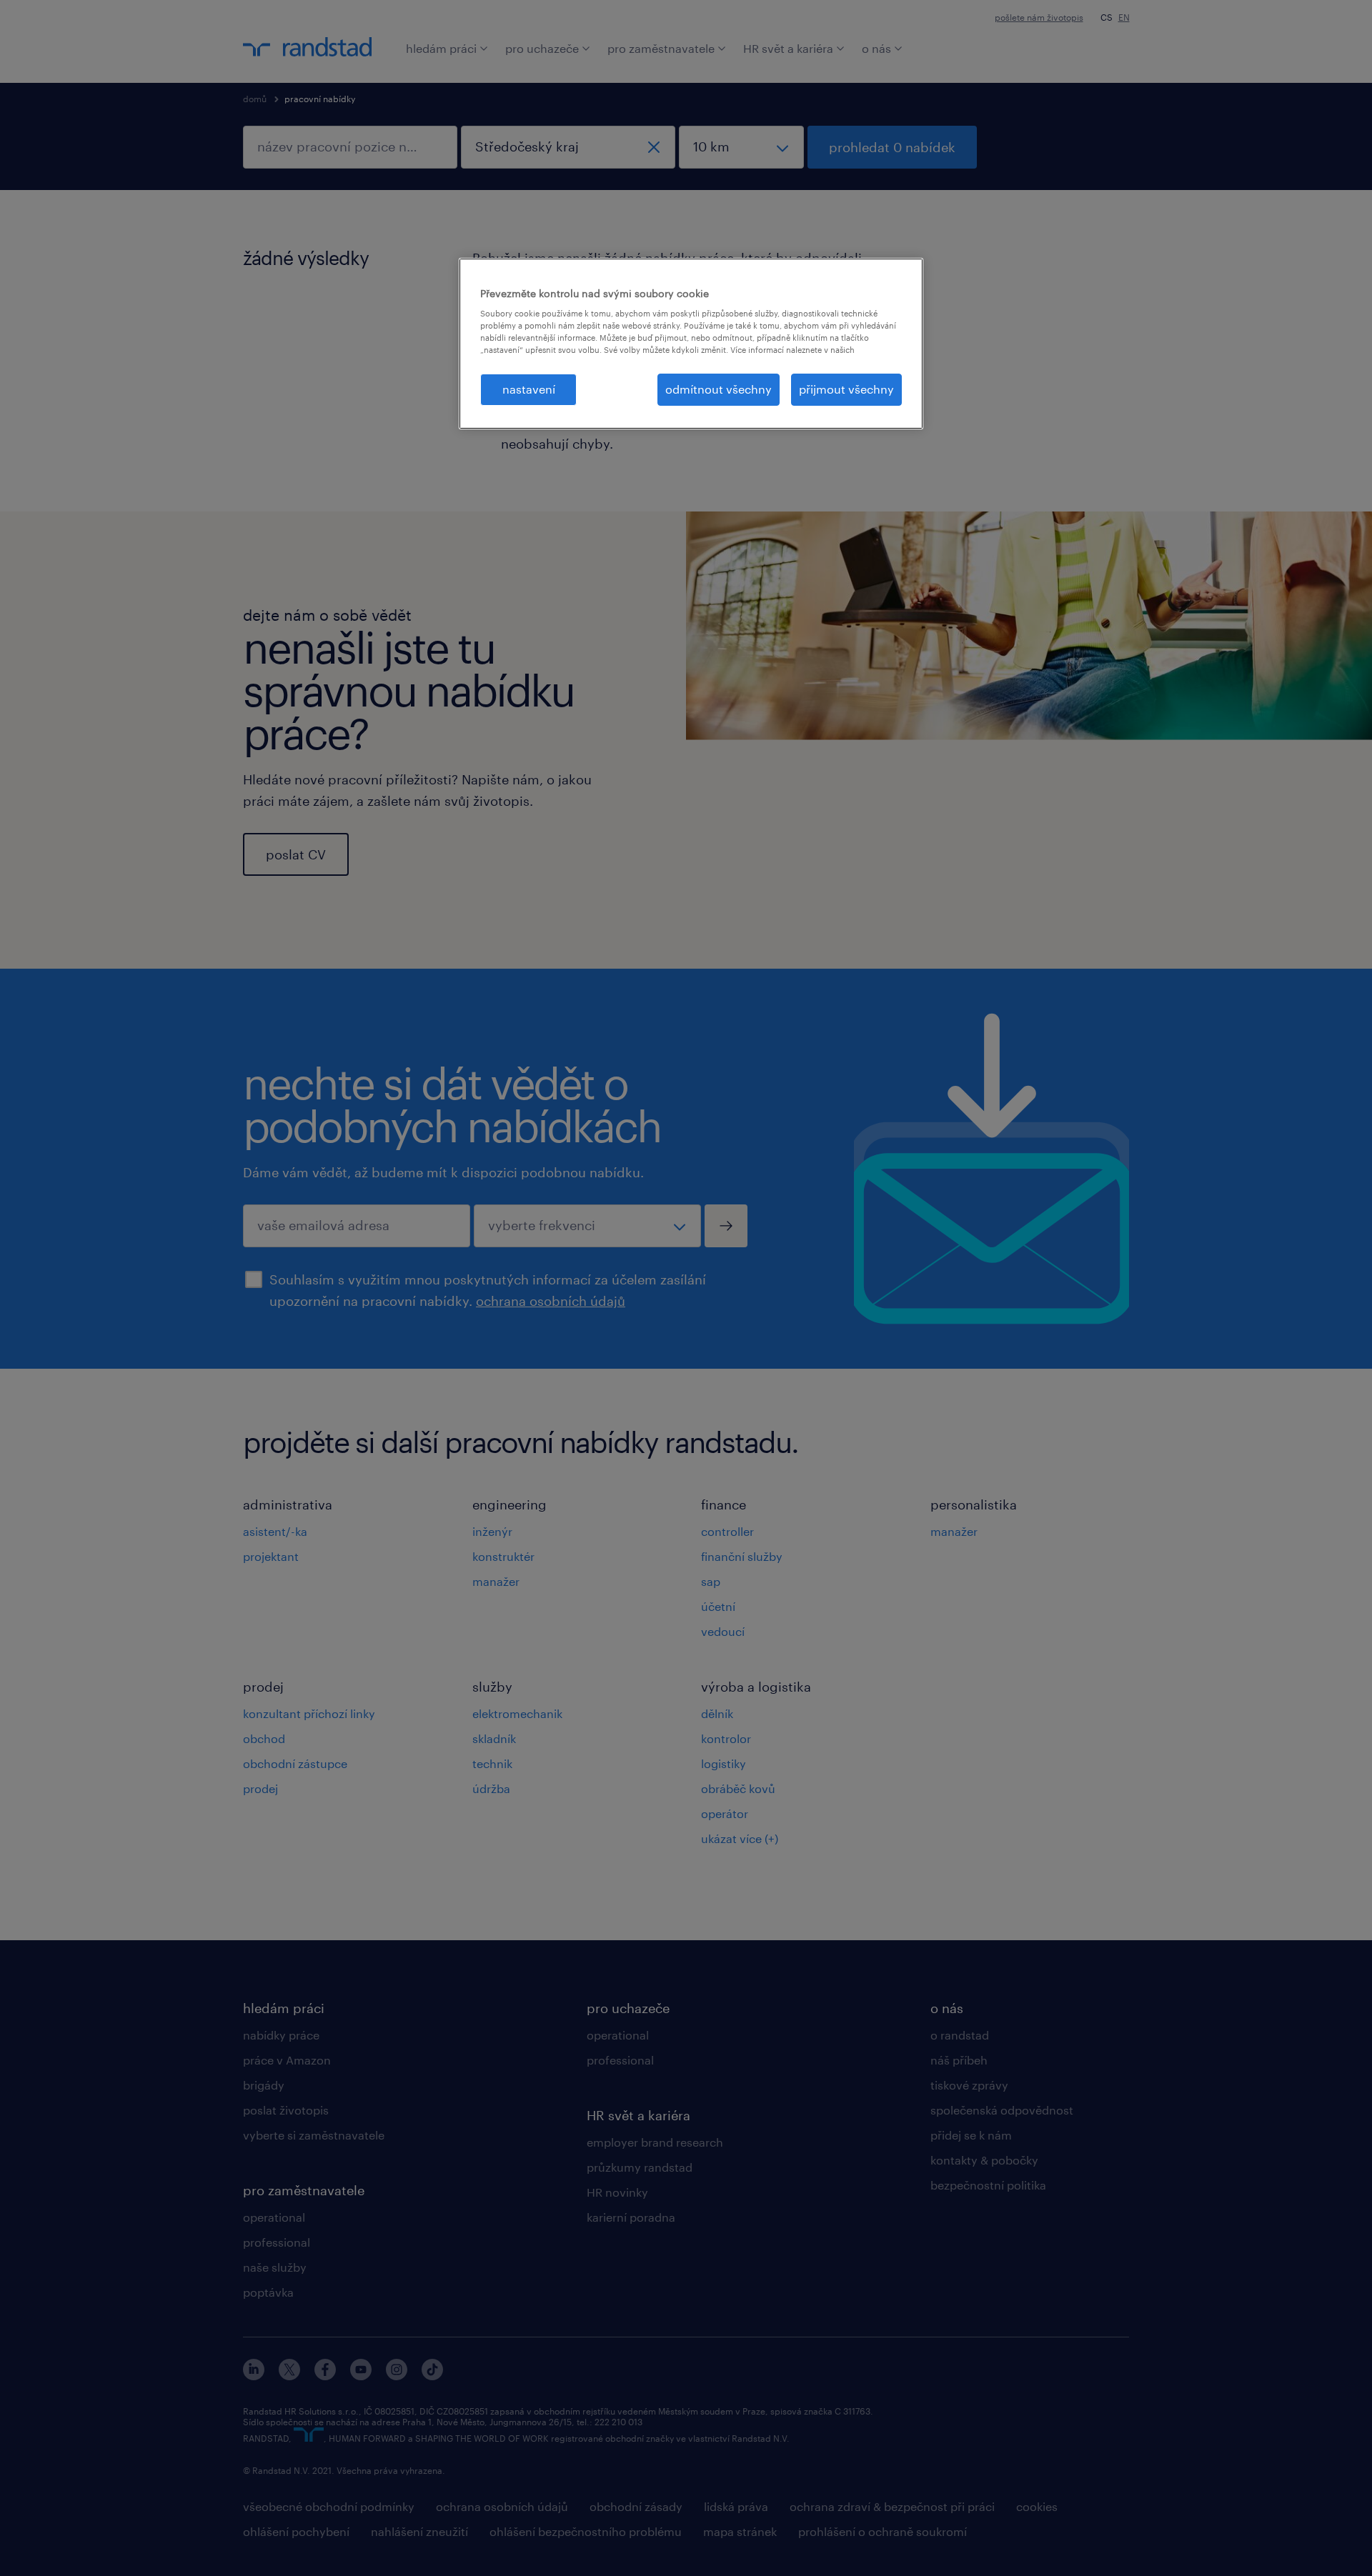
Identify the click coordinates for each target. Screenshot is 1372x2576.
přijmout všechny (846, 389)
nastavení (529, 389)
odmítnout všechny (719, 389)
